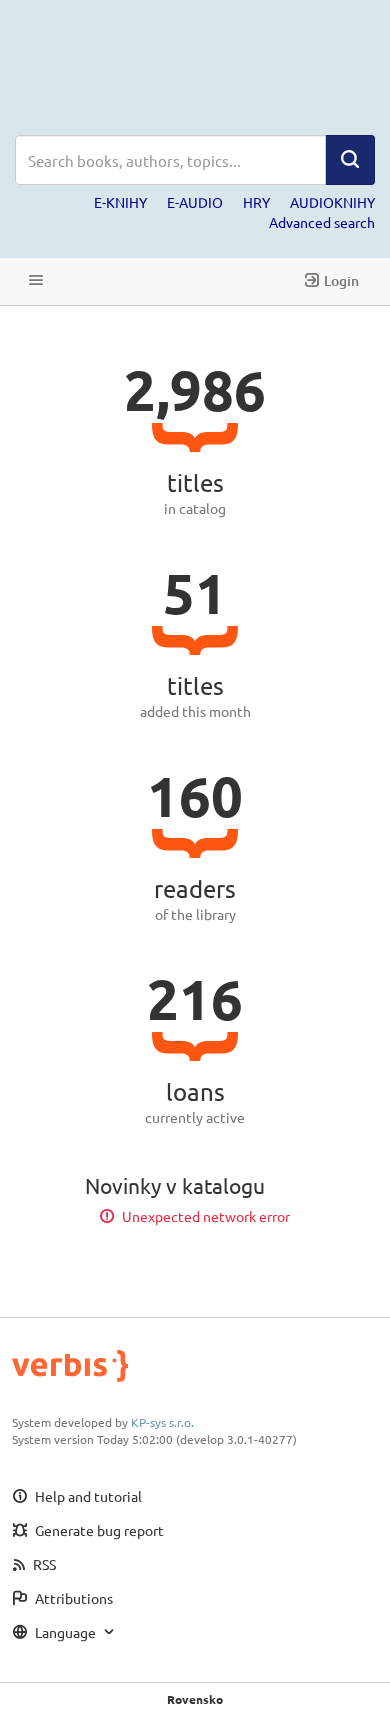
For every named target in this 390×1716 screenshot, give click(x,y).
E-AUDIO (195, 202)
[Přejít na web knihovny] (195, 67)
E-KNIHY (120, 202)
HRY (256, 202)
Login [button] (341, 280)
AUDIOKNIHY (332, 202)
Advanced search (322, 222)
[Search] (350, 160)
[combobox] (170, 160)
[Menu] (36, 281)
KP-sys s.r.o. (162, 1422)
